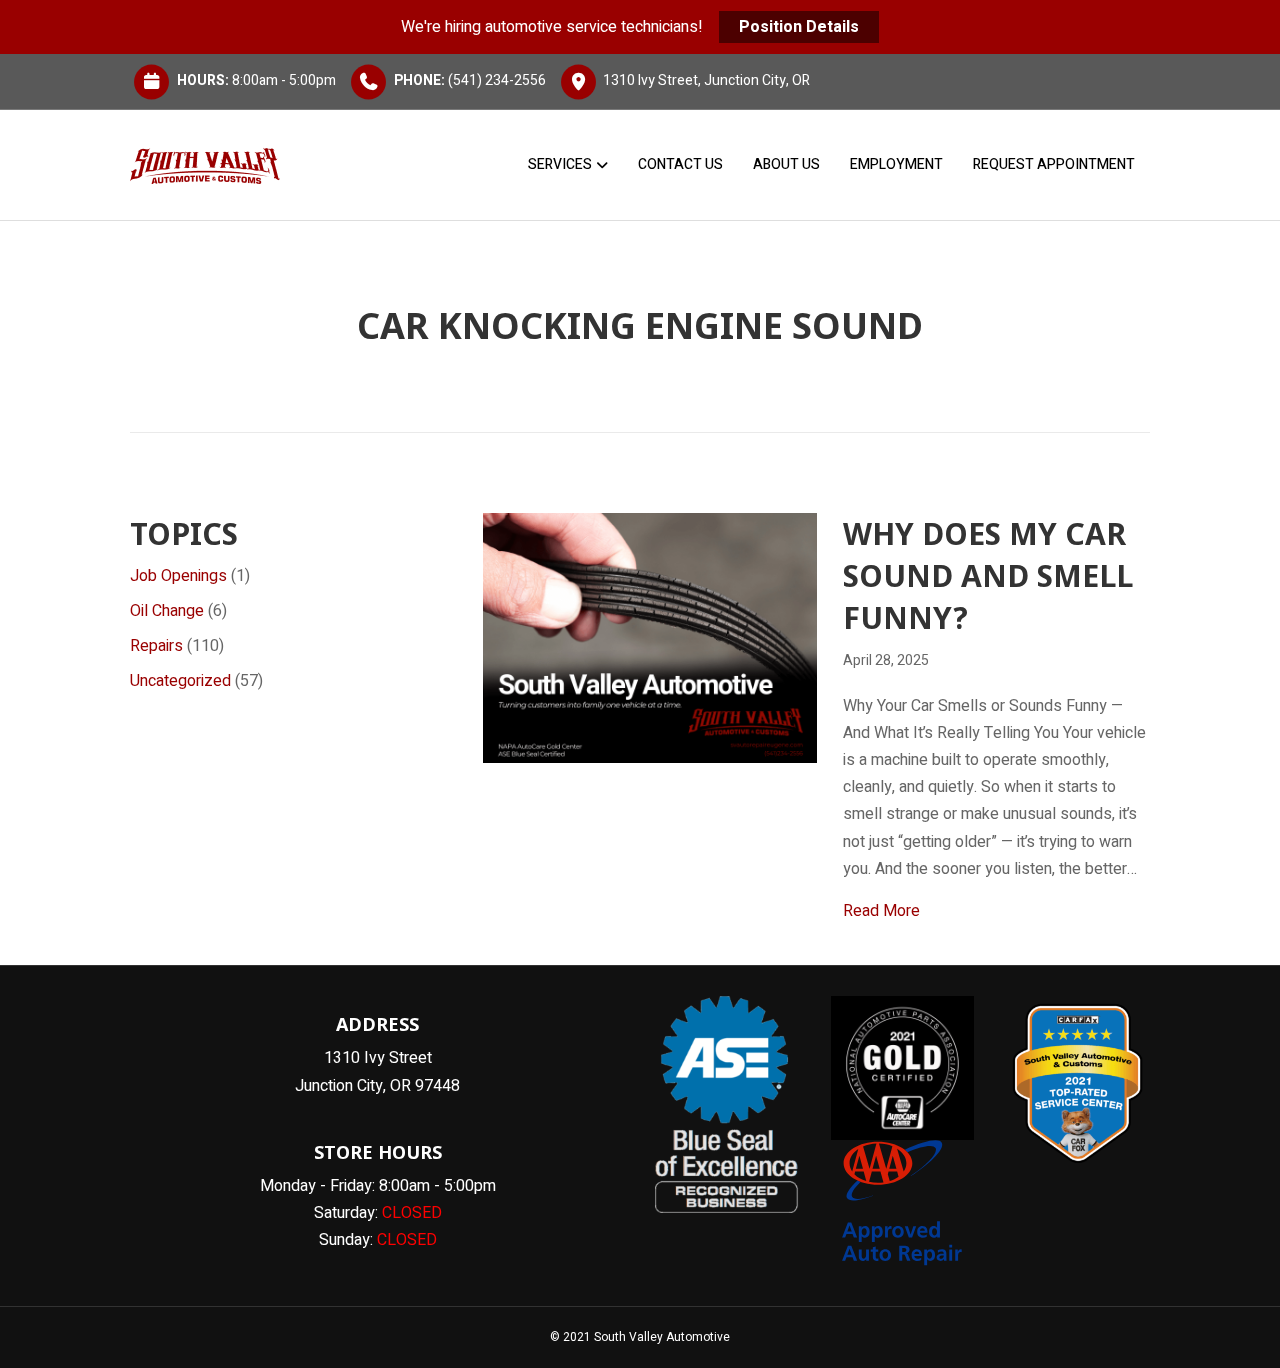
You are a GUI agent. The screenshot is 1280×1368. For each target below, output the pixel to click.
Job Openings (178, 576)
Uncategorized (180, 681)
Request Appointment (1054, 164)
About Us (786, 164)
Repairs (156, 646)
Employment (896, 164)
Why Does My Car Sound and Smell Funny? (988, 575)
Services (560, 164)
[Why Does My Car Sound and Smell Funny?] (649, 637)
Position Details (799, 27)
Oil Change (167, 611)
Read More (881, 910)
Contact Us (680, 164)
